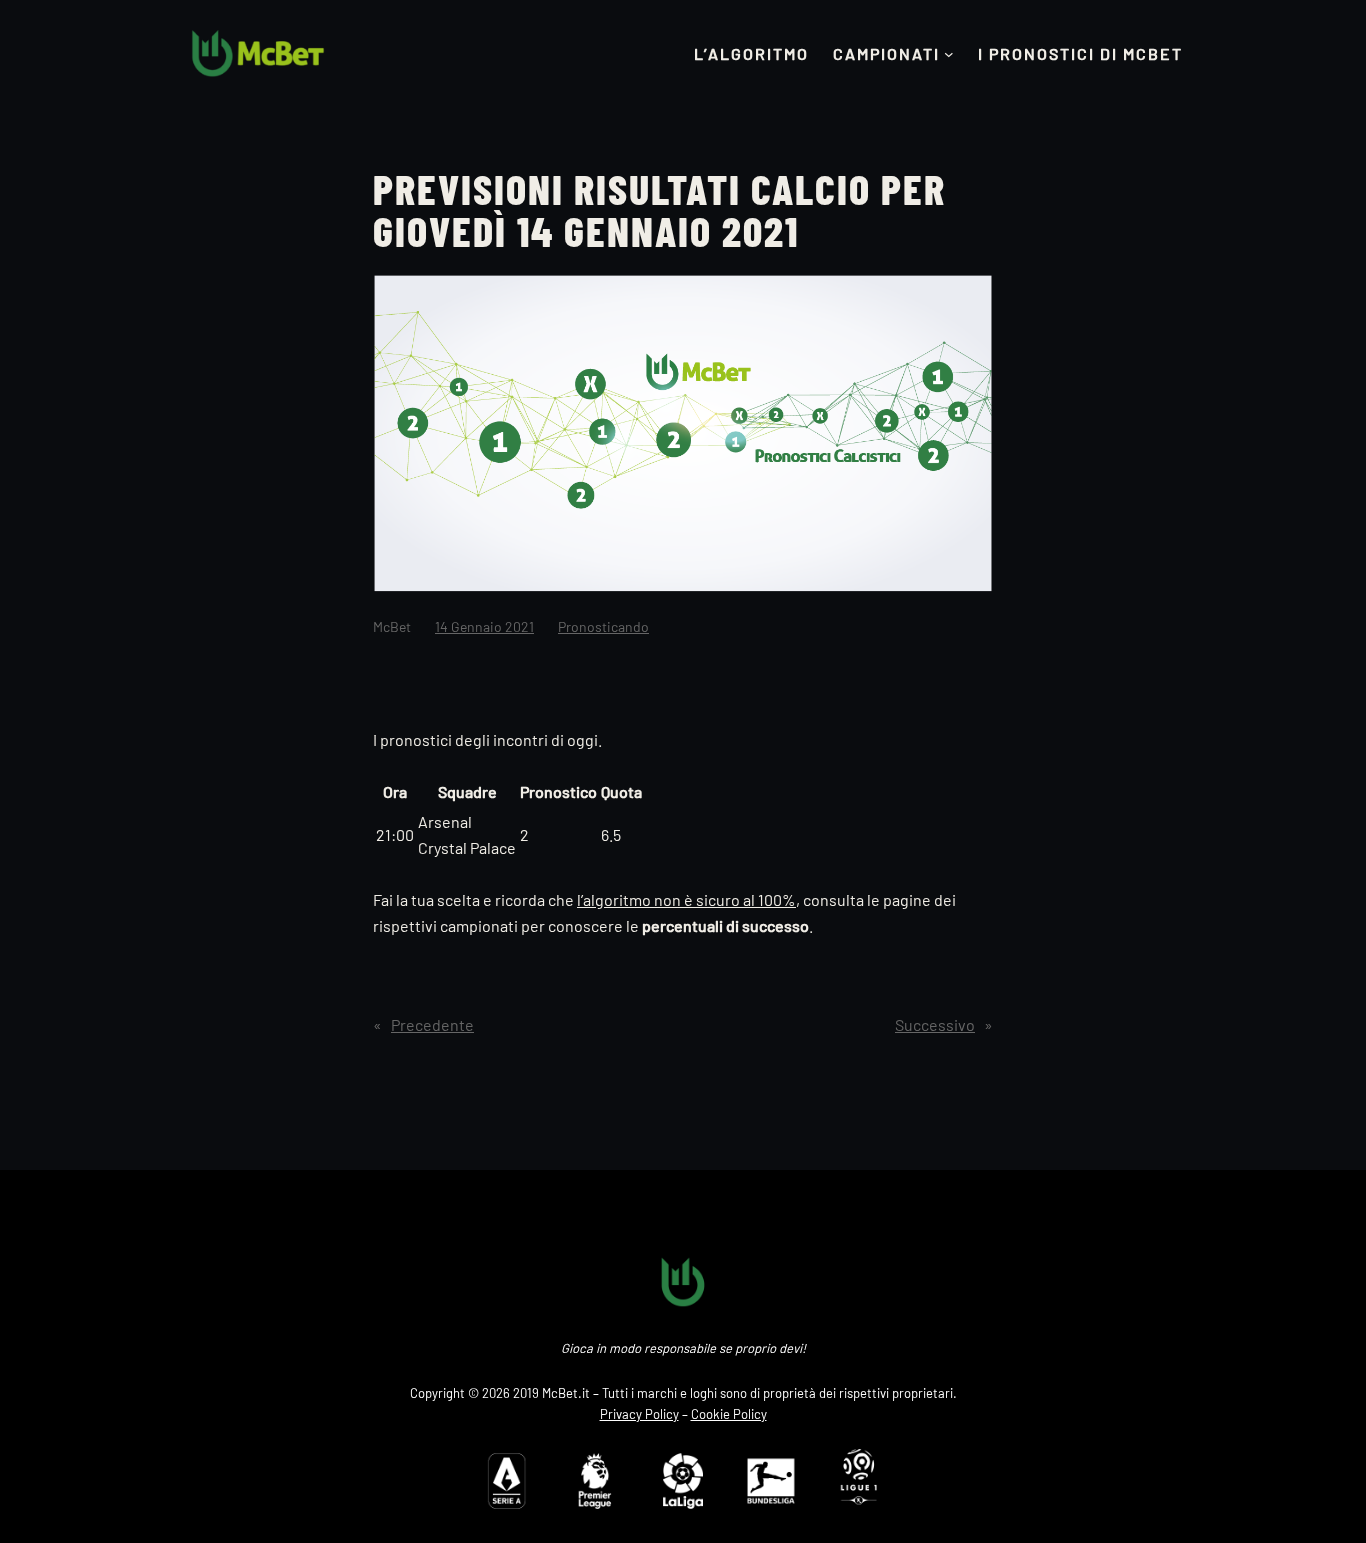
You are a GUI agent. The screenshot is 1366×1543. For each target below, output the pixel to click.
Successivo (935, 1024)
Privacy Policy (639, 1414)
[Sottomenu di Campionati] (949, 54)
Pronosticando (603, 626)
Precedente (432, 1024)
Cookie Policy (729, 1414)
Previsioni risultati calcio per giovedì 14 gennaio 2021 (659, 209)
